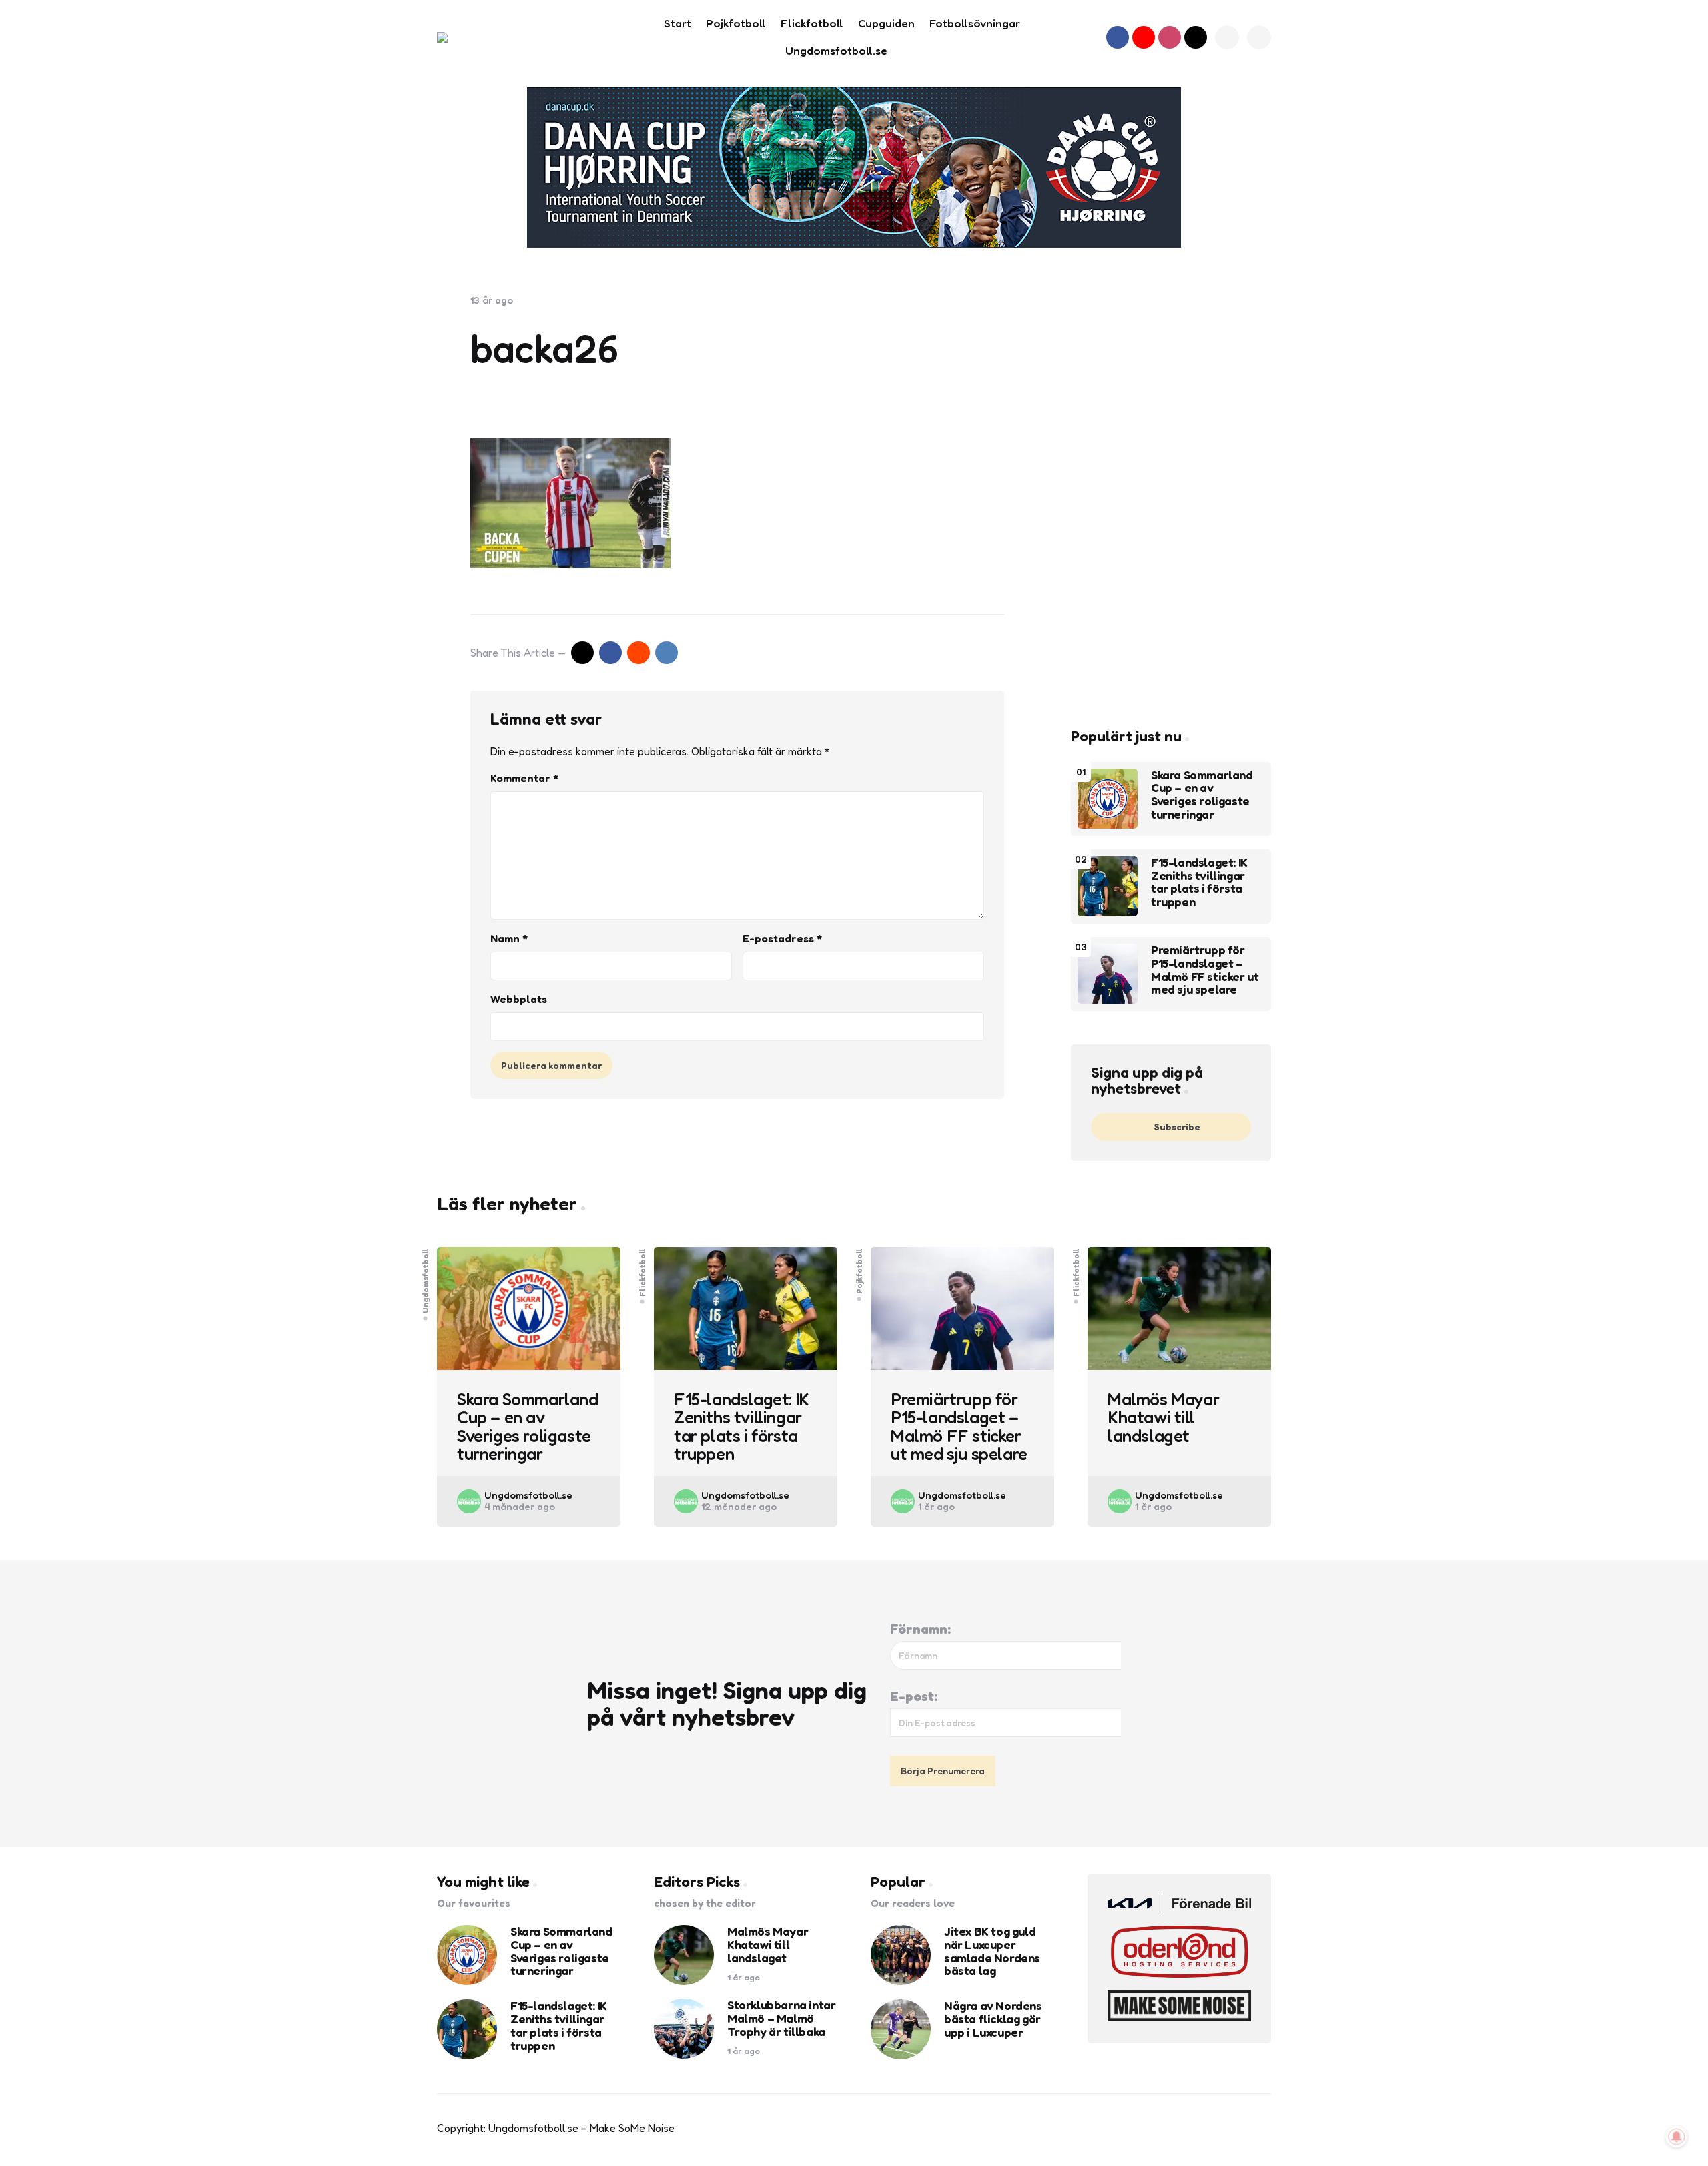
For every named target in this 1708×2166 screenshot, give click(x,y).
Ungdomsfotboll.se (528, 1495)
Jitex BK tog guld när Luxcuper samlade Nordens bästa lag (992, 1951)
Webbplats (519, 999)
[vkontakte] (667, 653)
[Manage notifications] (1677, 2137)
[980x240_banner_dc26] (854, 167)
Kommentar (524, 778)
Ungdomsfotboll (426, 1281)
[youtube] (1144, 37)
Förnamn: (920, 1629)
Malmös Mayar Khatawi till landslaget (1163, 1417)
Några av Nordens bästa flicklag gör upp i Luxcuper (993, 2019)
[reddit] (638, 653)
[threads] (1196, 37)
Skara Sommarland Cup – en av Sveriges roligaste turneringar (1202, 795)
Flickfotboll (643, 1273)
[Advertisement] (1171, 494)
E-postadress (782, 938)
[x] (582, 653)
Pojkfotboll (859, 1271)
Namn (509, 938)
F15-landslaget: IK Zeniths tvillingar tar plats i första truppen (1199, 882)
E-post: (914, 1696)
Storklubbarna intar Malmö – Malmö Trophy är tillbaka (781, 2018)
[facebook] (1118, 37)
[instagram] (1170, 37)
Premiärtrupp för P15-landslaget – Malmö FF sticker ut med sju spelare (1205, 970)
